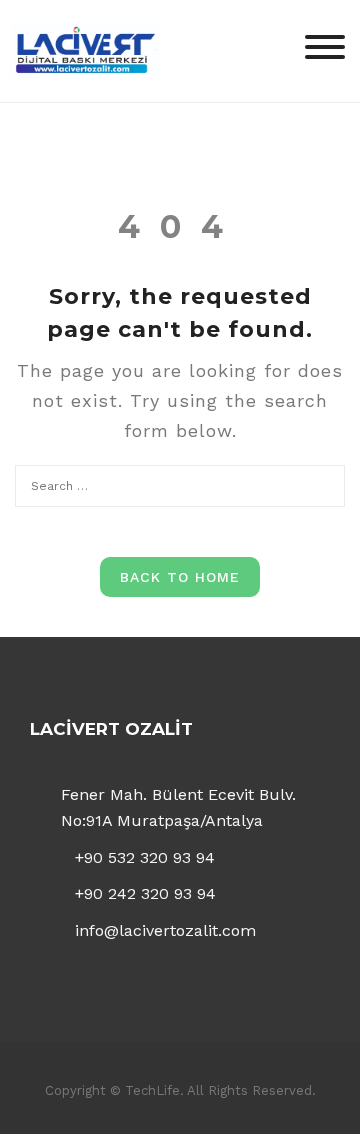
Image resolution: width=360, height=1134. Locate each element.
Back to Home (180, 577)
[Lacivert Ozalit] (85, 49)
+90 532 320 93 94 (145, 857)
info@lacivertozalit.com (165, 930)
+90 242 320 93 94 (145, 893)
